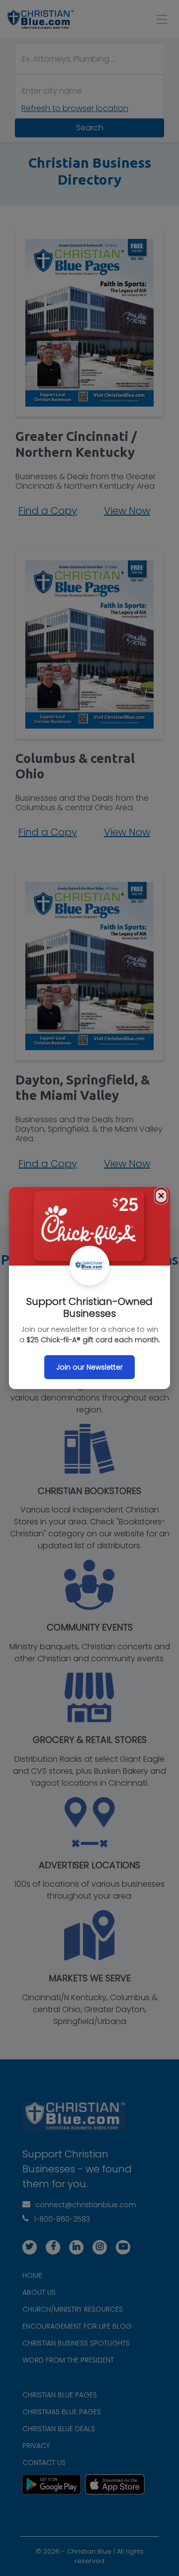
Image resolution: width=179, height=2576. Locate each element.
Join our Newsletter (89, 1367)
